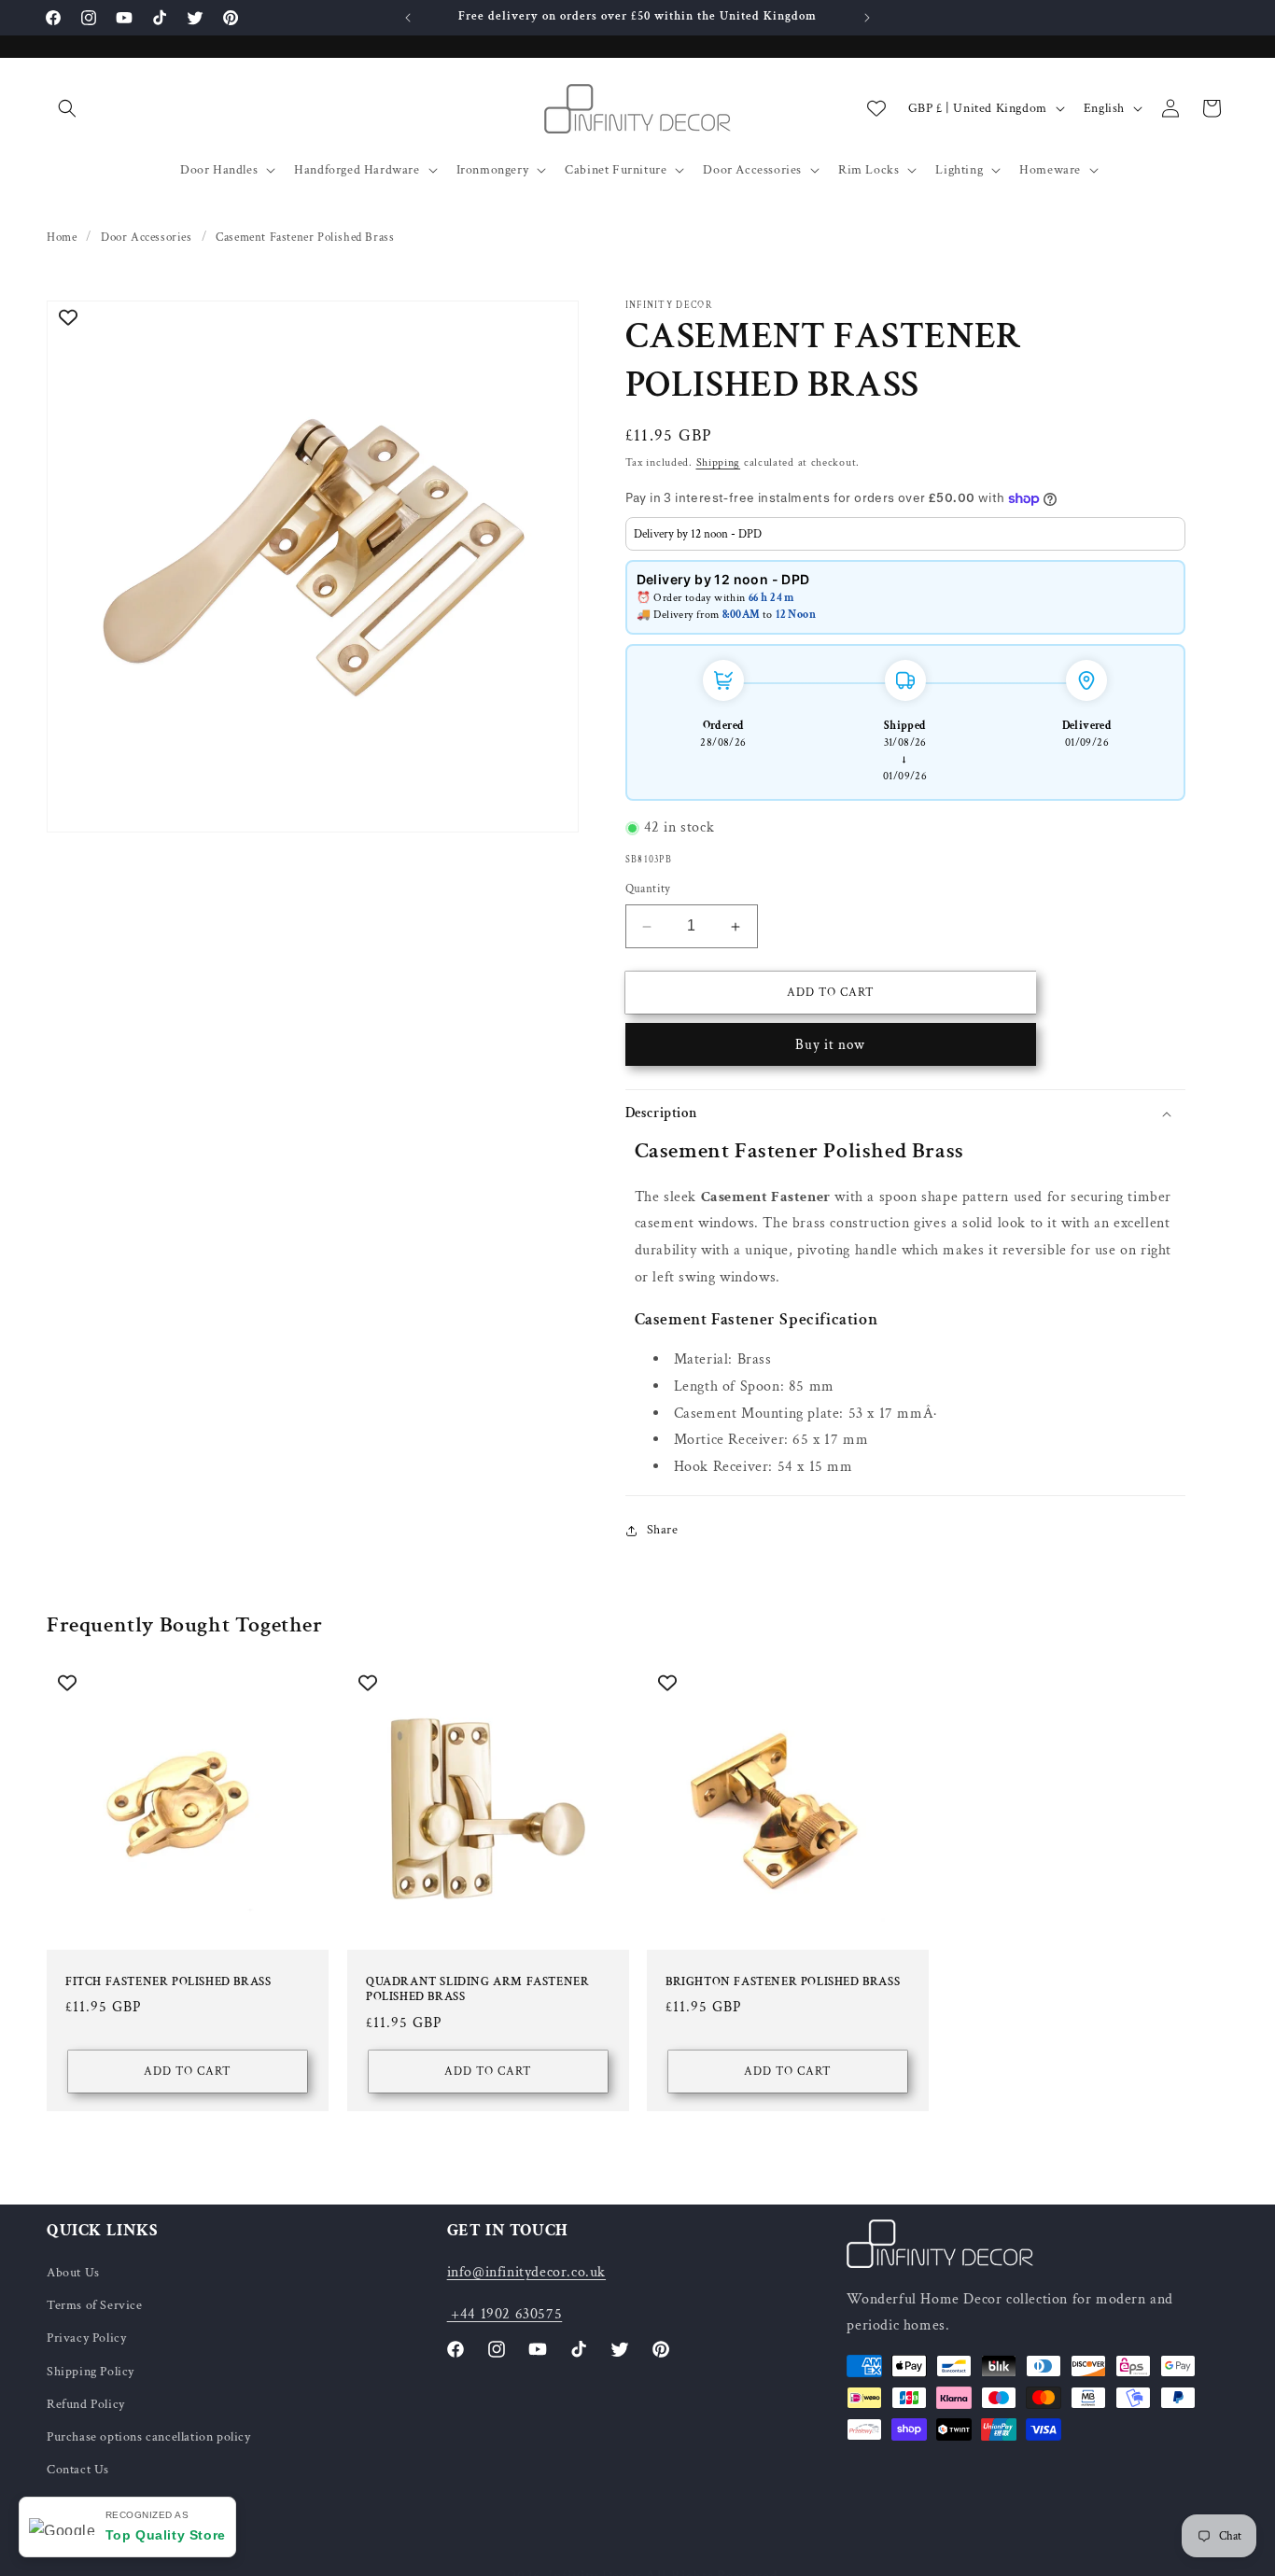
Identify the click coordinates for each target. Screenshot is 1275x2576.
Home (62, 238)
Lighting (959, 170)
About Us (73, 2273)
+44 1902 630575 (505, 2314)
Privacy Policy (86, 2339)
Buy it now (830, 1045)
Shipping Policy (91, 2372)
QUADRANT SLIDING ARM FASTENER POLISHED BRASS (477, 1989)
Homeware (1050, 170)
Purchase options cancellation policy (149, 2437)
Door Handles (219, 170)
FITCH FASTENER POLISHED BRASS (168, 1981)
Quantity (648, 890)
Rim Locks (869, 170)
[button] (67, 108)
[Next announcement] (867, 18)
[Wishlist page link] (876, 108)
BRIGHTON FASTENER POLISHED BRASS (783, 1981)
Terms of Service (95, 2305)
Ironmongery (493, 170)
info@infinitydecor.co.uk (526, 2272)
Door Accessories (752, 170)
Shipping (719, 462)
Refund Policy (86, 2404)
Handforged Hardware (357, 170)
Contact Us (78, 2470)
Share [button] (663, 1531)
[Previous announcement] (408, 18)
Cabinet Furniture (616, 170)
